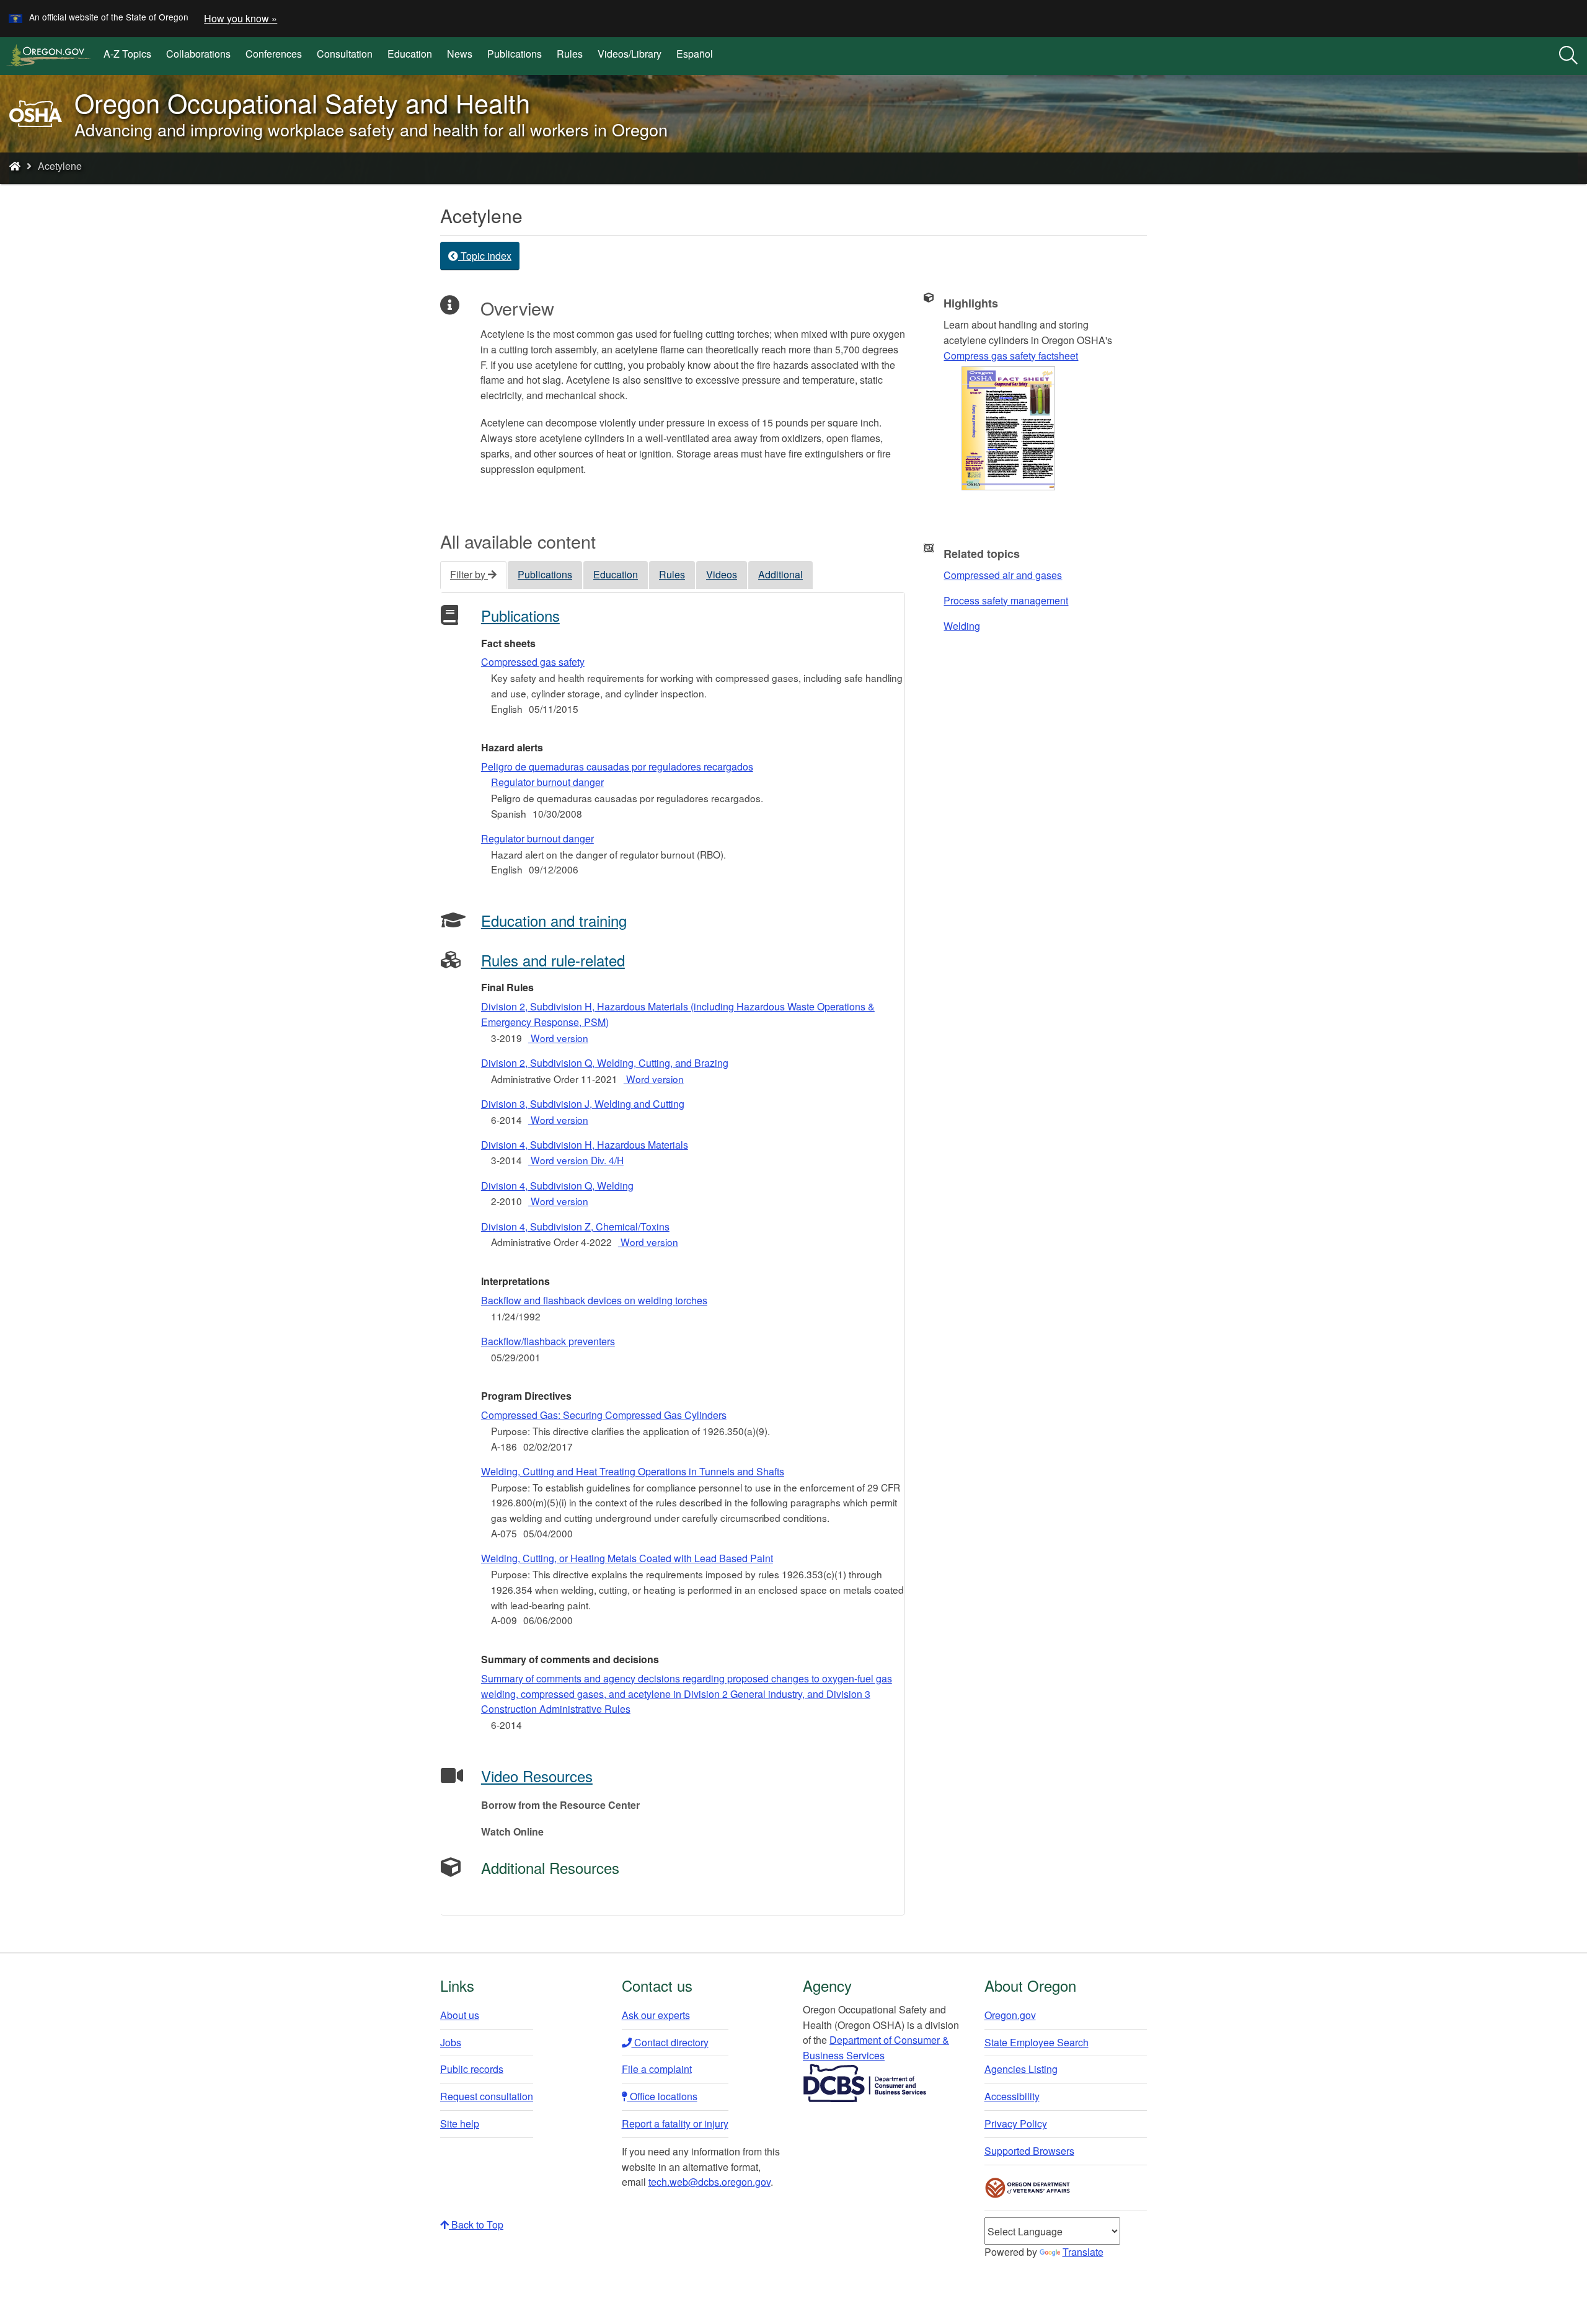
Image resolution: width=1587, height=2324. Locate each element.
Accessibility (1012, 2096)
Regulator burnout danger (537, 838)
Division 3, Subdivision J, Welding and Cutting (583, 1104)
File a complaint (657, 2069)
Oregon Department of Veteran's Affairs (1028, 2188)
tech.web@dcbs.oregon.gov (710, 2182)
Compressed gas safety (533, 662)
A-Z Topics (127, 54)
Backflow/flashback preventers (548, 1341)
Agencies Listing (1021, 2069)
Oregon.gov (1010, 2015)
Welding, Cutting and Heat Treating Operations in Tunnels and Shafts (633, 1471)
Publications (515, 54)
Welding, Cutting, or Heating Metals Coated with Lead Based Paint (627, 1558)
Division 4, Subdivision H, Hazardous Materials (585, 1145)
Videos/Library (630, 54)
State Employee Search (1037, 2042)
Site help (460, 2123)
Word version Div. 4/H (576, 1160)
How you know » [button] (241, 18)
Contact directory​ (670, 2042)
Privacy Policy (1016, 2123)
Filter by (469, 574)
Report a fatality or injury (675, 2123)
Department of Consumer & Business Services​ (876, 2048)
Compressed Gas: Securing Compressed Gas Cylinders (604, 1415)
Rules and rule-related (553, 960)
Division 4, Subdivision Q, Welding (557, 1186)
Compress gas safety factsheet (1011, 356)
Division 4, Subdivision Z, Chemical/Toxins (575, 1226)
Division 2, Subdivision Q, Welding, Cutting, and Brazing (605, 1063)
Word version (558, 1038)
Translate (1083, 2252)
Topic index (485, 256)
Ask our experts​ (656, 2015)
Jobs (451, 2042)
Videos (722, 574)
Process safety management (1006, 600)
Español (695, 54)
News (460, 54)
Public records (472, 2069)
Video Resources (537, 1776)
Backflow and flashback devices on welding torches (594, 1300)
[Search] (1568, 56)
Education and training (554, 920)
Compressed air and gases (1003, 575)
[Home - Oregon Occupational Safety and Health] (15, 166)
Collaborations (198, 54)
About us (460, 2015)
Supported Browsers (1029, 2151)
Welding (962, 626)
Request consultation (487, 2096)
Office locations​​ (662, 2096)
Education (410, 54)
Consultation (345, 54)
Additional (780, 574)
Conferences (274, 54)
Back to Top (476, 2225)
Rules (570, 54)
